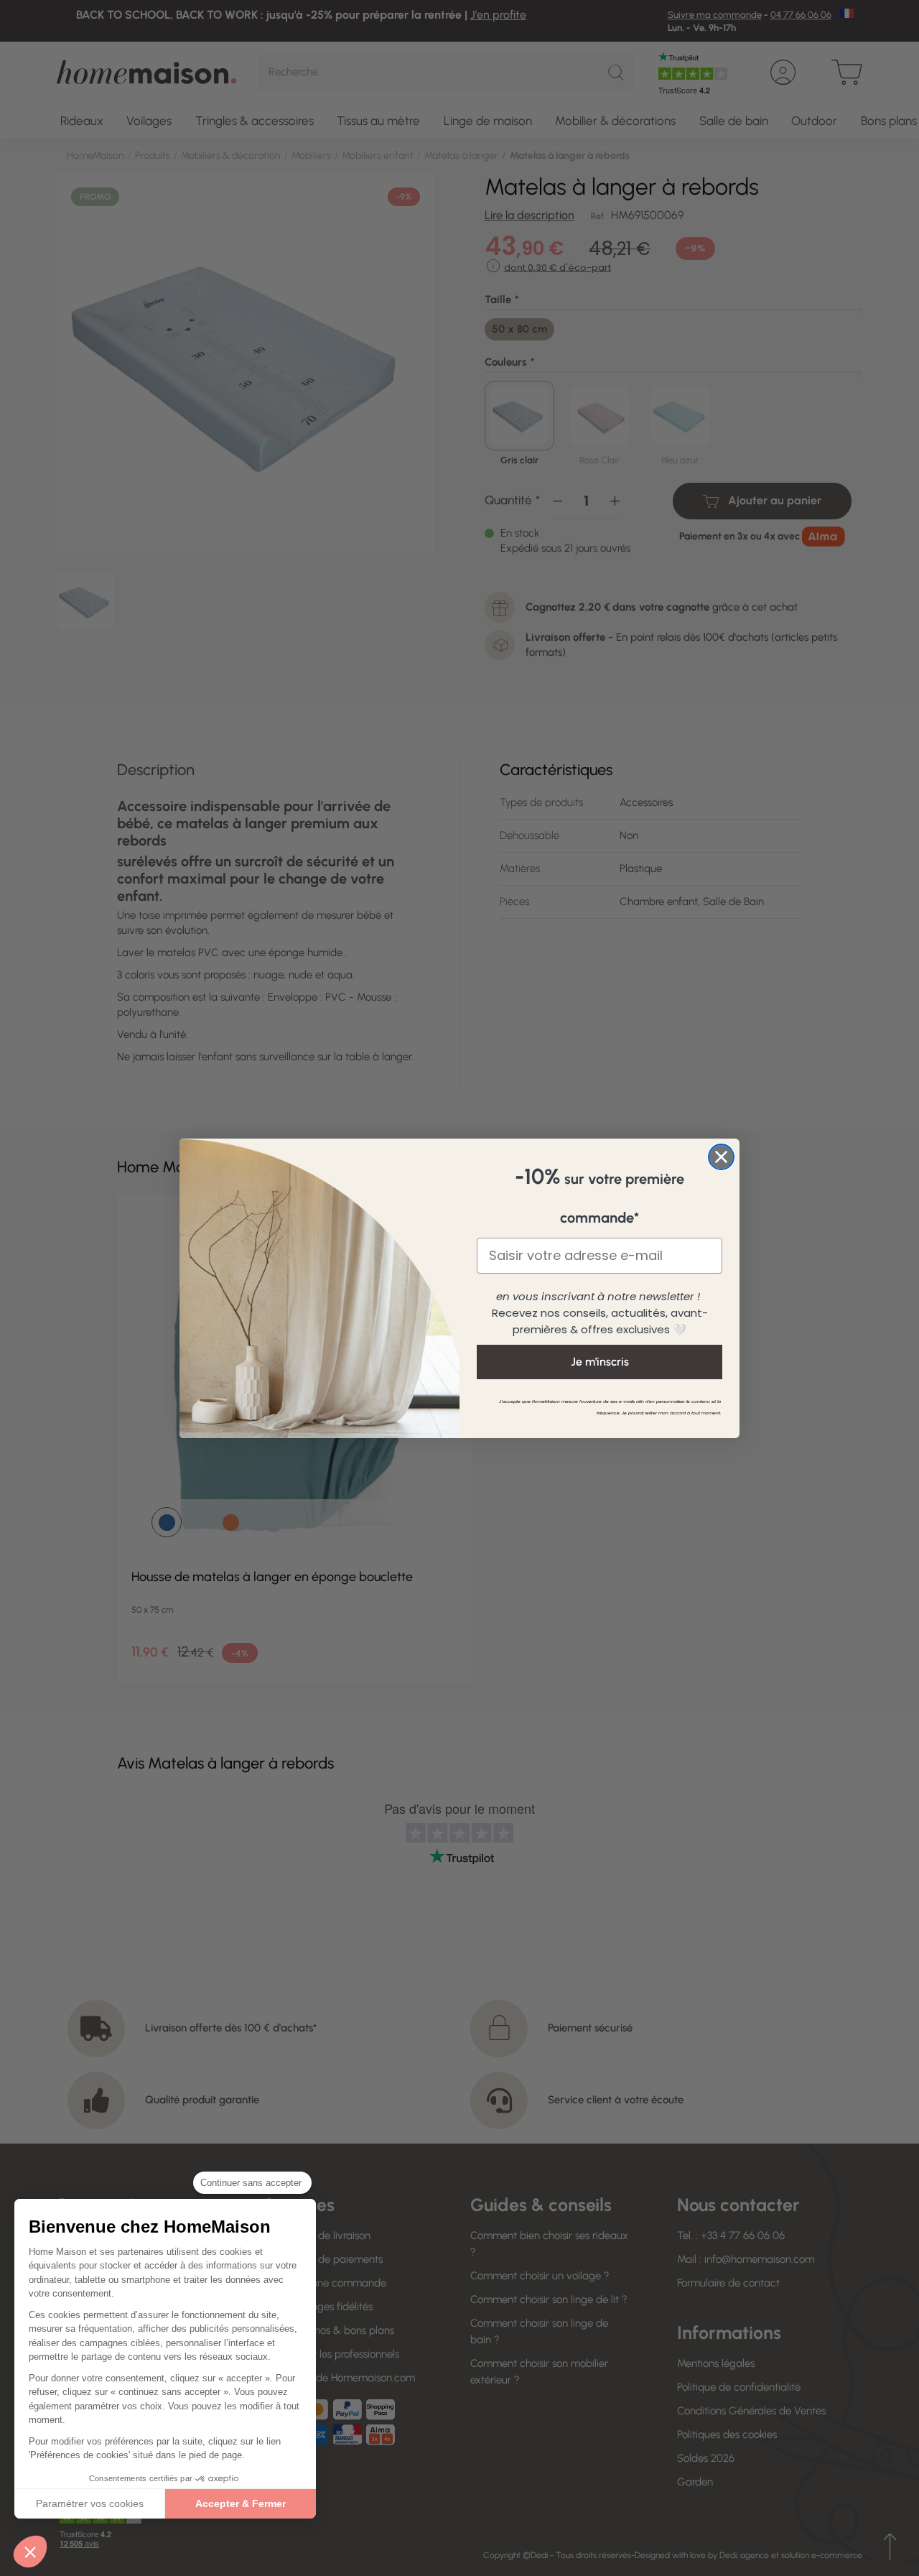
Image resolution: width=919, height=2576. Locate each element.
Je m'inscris (600, 1362)
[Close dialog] (721, 1157)
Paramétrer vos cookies (90, 2503)
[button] (30, 2552)
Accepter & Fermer (241, 2503)
